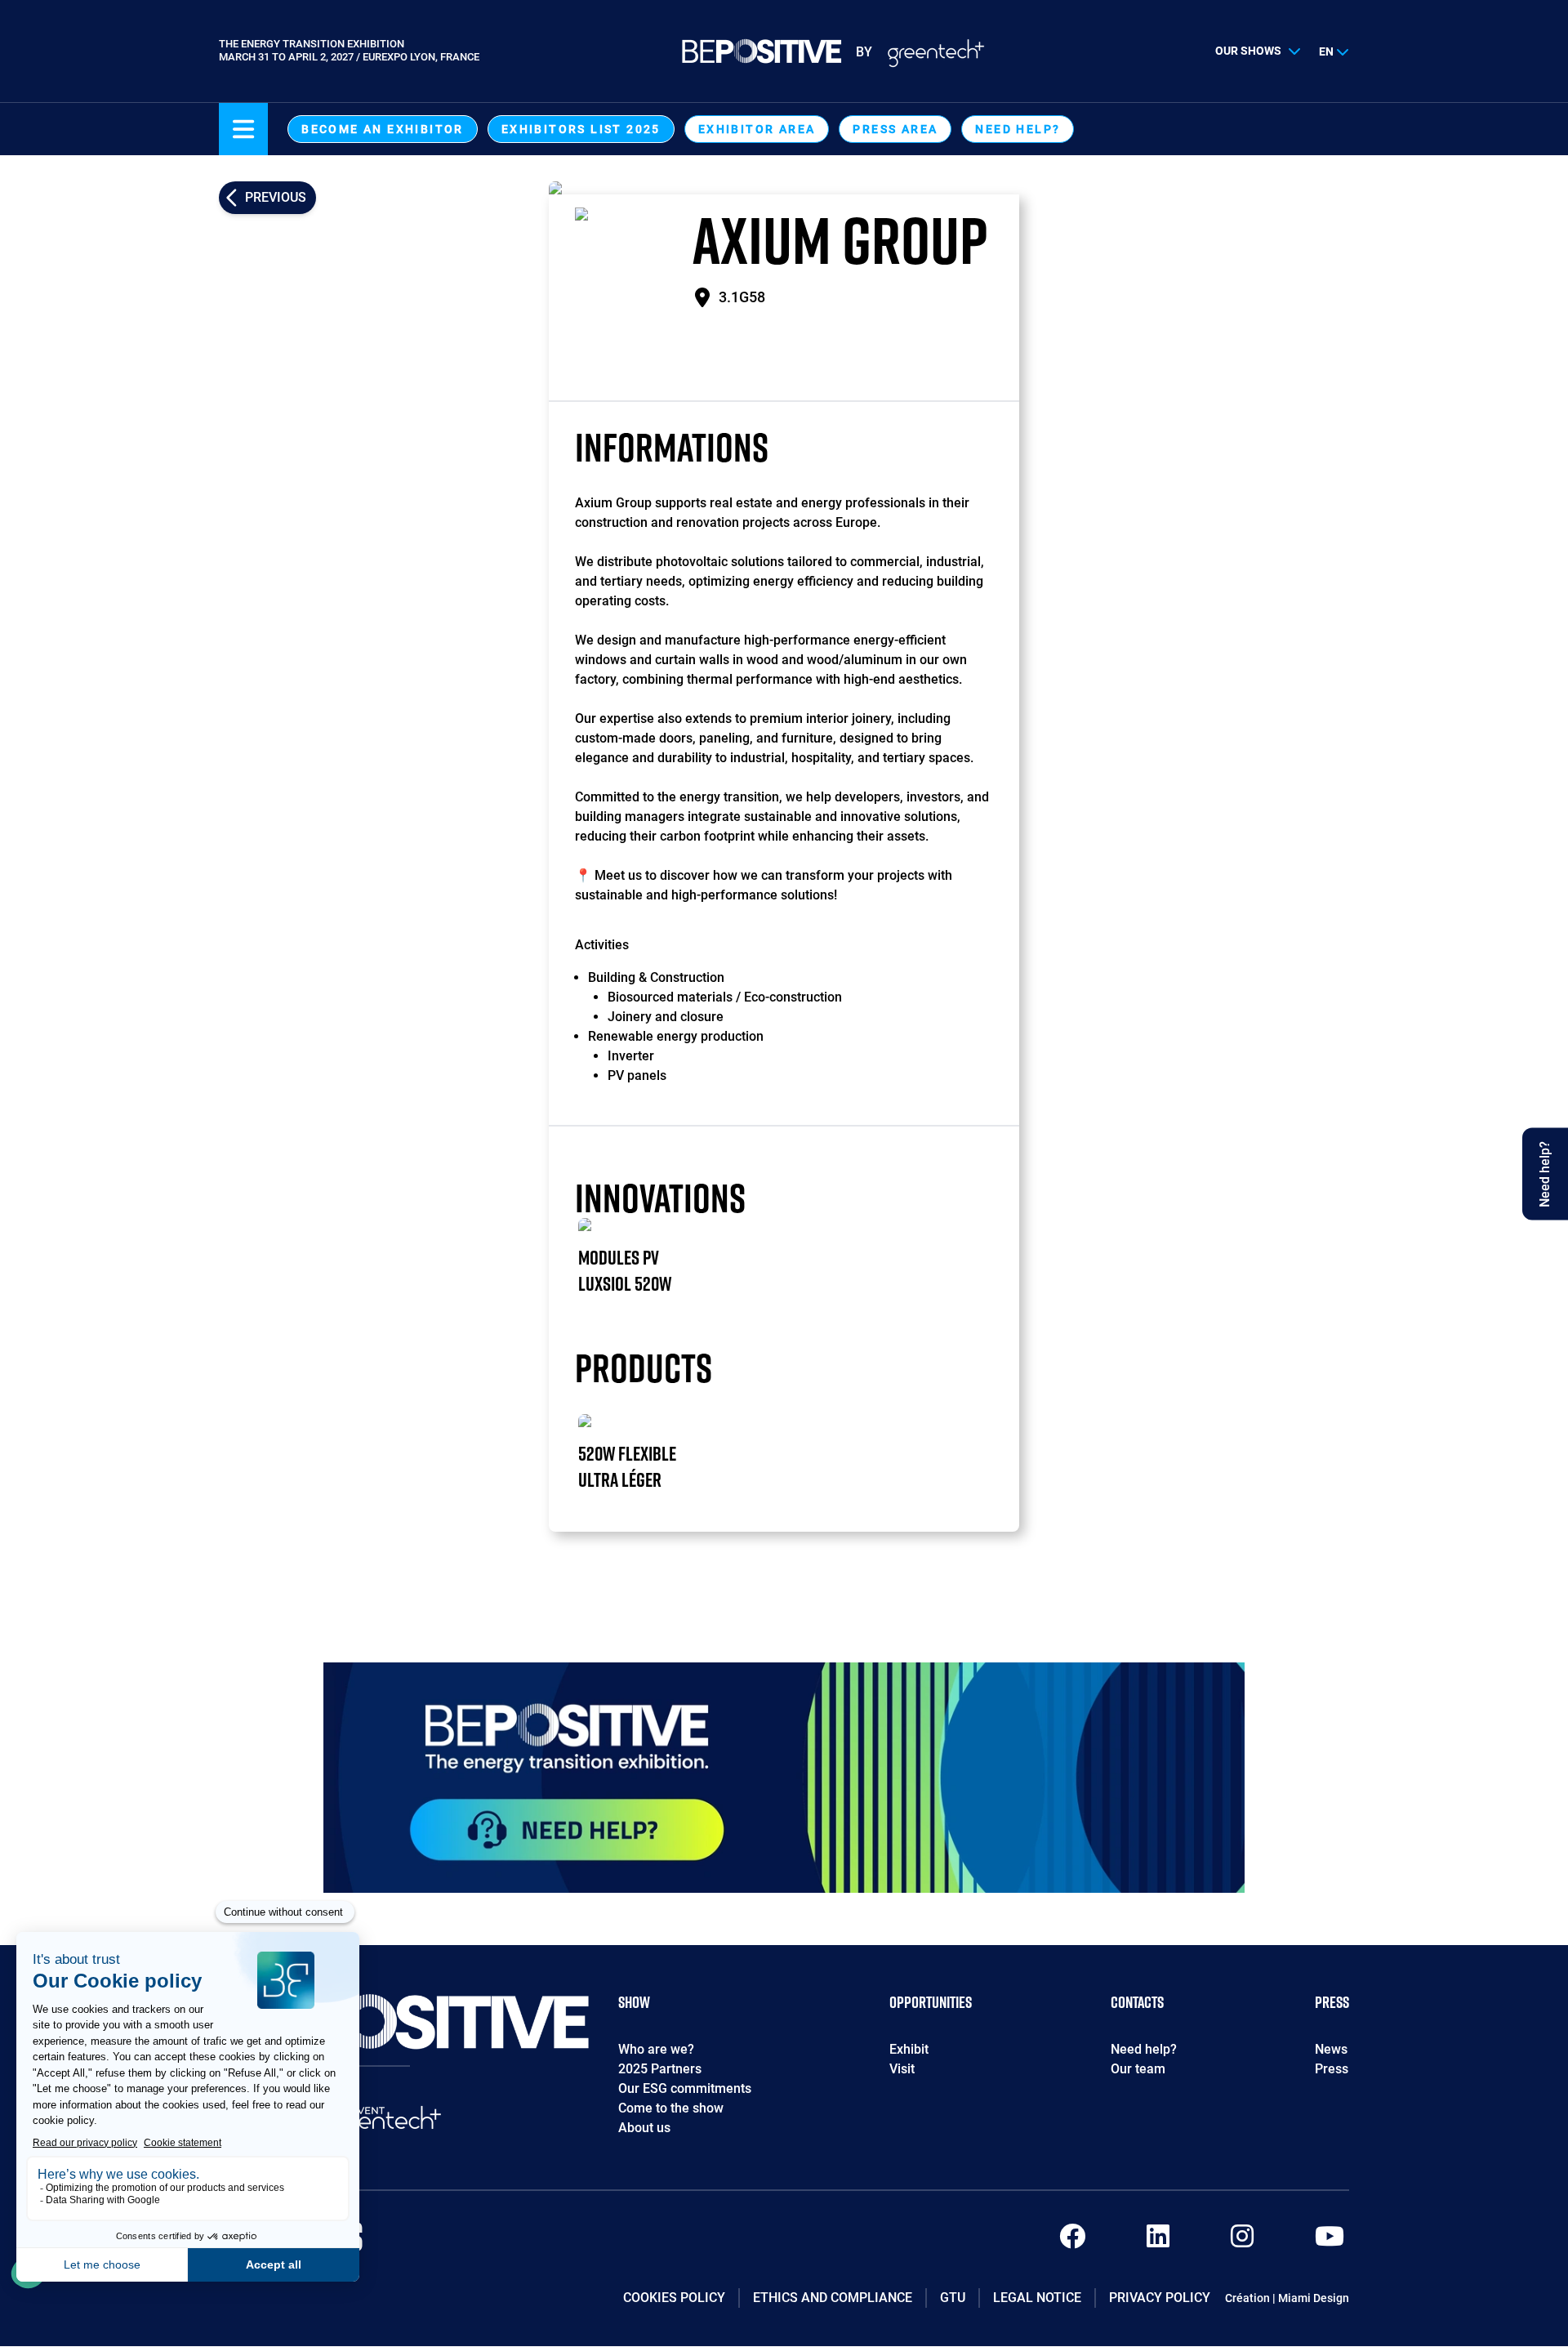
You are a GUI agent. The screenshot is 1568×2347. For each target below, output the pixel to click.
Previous (276, 197)
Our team (1138, 2069)
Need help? (1018, 129)
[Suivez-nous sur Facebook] (1072, 2241)
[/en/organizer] (383, 2122)
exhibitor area (757, 129)
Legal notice (1037, 2298)
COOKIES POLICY (674, 2298)
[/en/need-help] (784, 1778)
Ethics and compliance (833, 2298)
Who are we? (656, 2049)
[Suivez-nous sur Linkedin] (1158, 2241)
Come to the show (671, 2108)
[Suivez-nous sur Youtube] (1330, 2241)
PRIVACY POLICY (1160, 2298)
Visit (902, 2069)
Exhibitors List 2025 (581, 129)
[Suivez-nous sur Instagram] (1242, 2241)
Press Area (895, 129)
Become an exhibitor (383, 129)
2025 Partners (660, 2069)
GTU (953, 2298)
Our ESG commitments (685, 2088)
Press (1332, 2069)
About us (644, 2128)
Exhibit (909, 2049)
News (1331, 2049)
